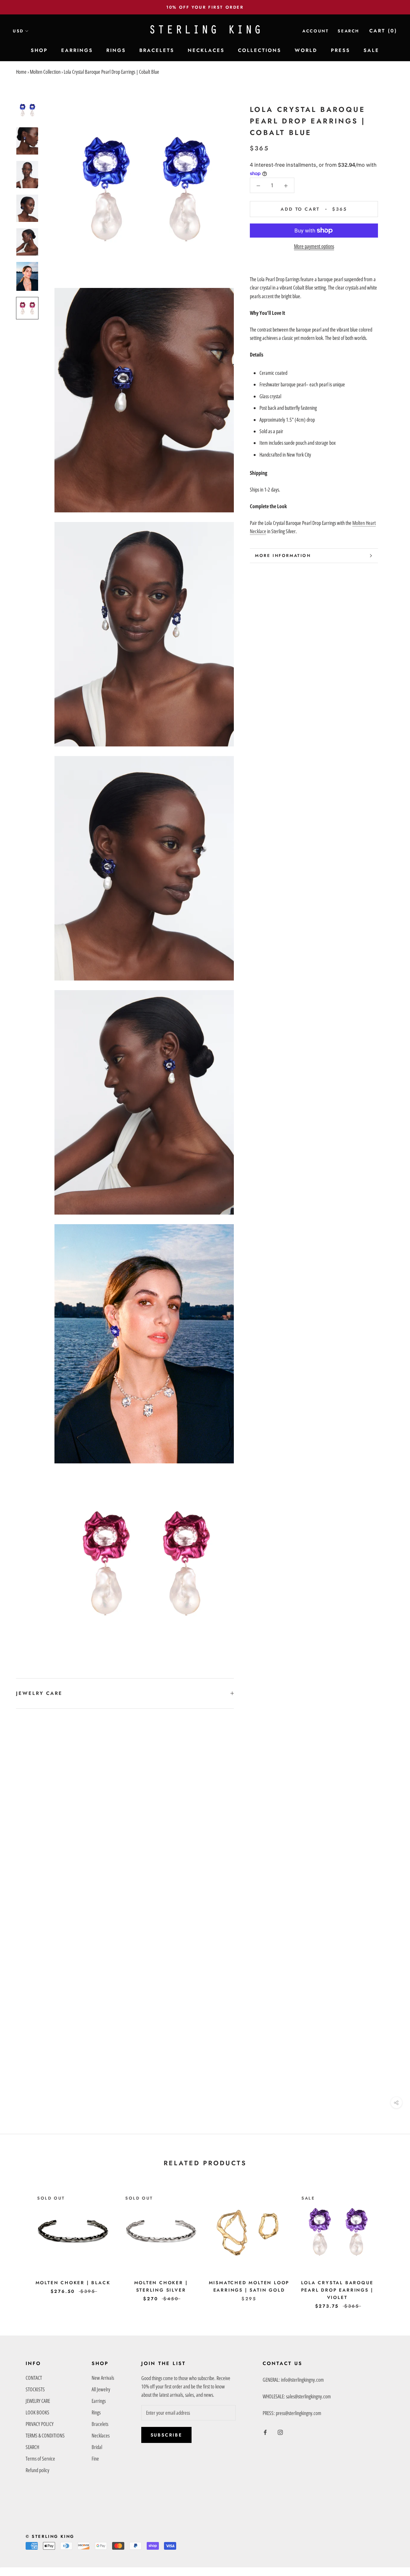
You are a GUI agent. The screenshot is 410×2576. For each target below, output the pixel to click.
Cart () (383, 31)
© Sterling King (50, 2536)
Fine (95, 2459)
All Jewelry (101, 2389)
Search (348, 31)
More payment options (314, 246)
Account (316, 31)
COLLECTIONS (260, 50)
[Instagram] (280, 2432)
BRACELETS (157, 50)
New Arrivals (103, 2378)
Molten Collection (45, 72)
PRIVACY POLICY (40, 2424)
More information (283, 556)
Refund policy (37, 2470)
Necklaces (101, 2436)
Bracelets (100, 2424)
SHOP (39, 50)
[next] (390, 2243)
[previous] (20, 2243)
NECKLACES (206, 50)
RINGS (116, 50)
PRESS (340, 50)
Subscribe (166, 2435)
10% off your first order (205, 7)
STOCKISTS (35, 2389)
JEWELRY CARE (39, 1693)
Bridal (97, 2447)
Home (21, 72)
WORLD (306, 50)
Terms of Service (40, 2459)
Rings (96, 2412)
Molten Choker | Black (73, 2283)
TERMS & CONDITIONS (45, 2436)
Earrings (99, 2401)
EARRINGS (77, 50)
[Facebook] (265, 2432)
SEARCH (32, 2447)
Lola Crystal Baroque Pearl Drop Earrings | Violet (337, 2290)
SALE (371, 50)
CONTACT (34, 2378)
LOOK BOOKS (37, 2412)
